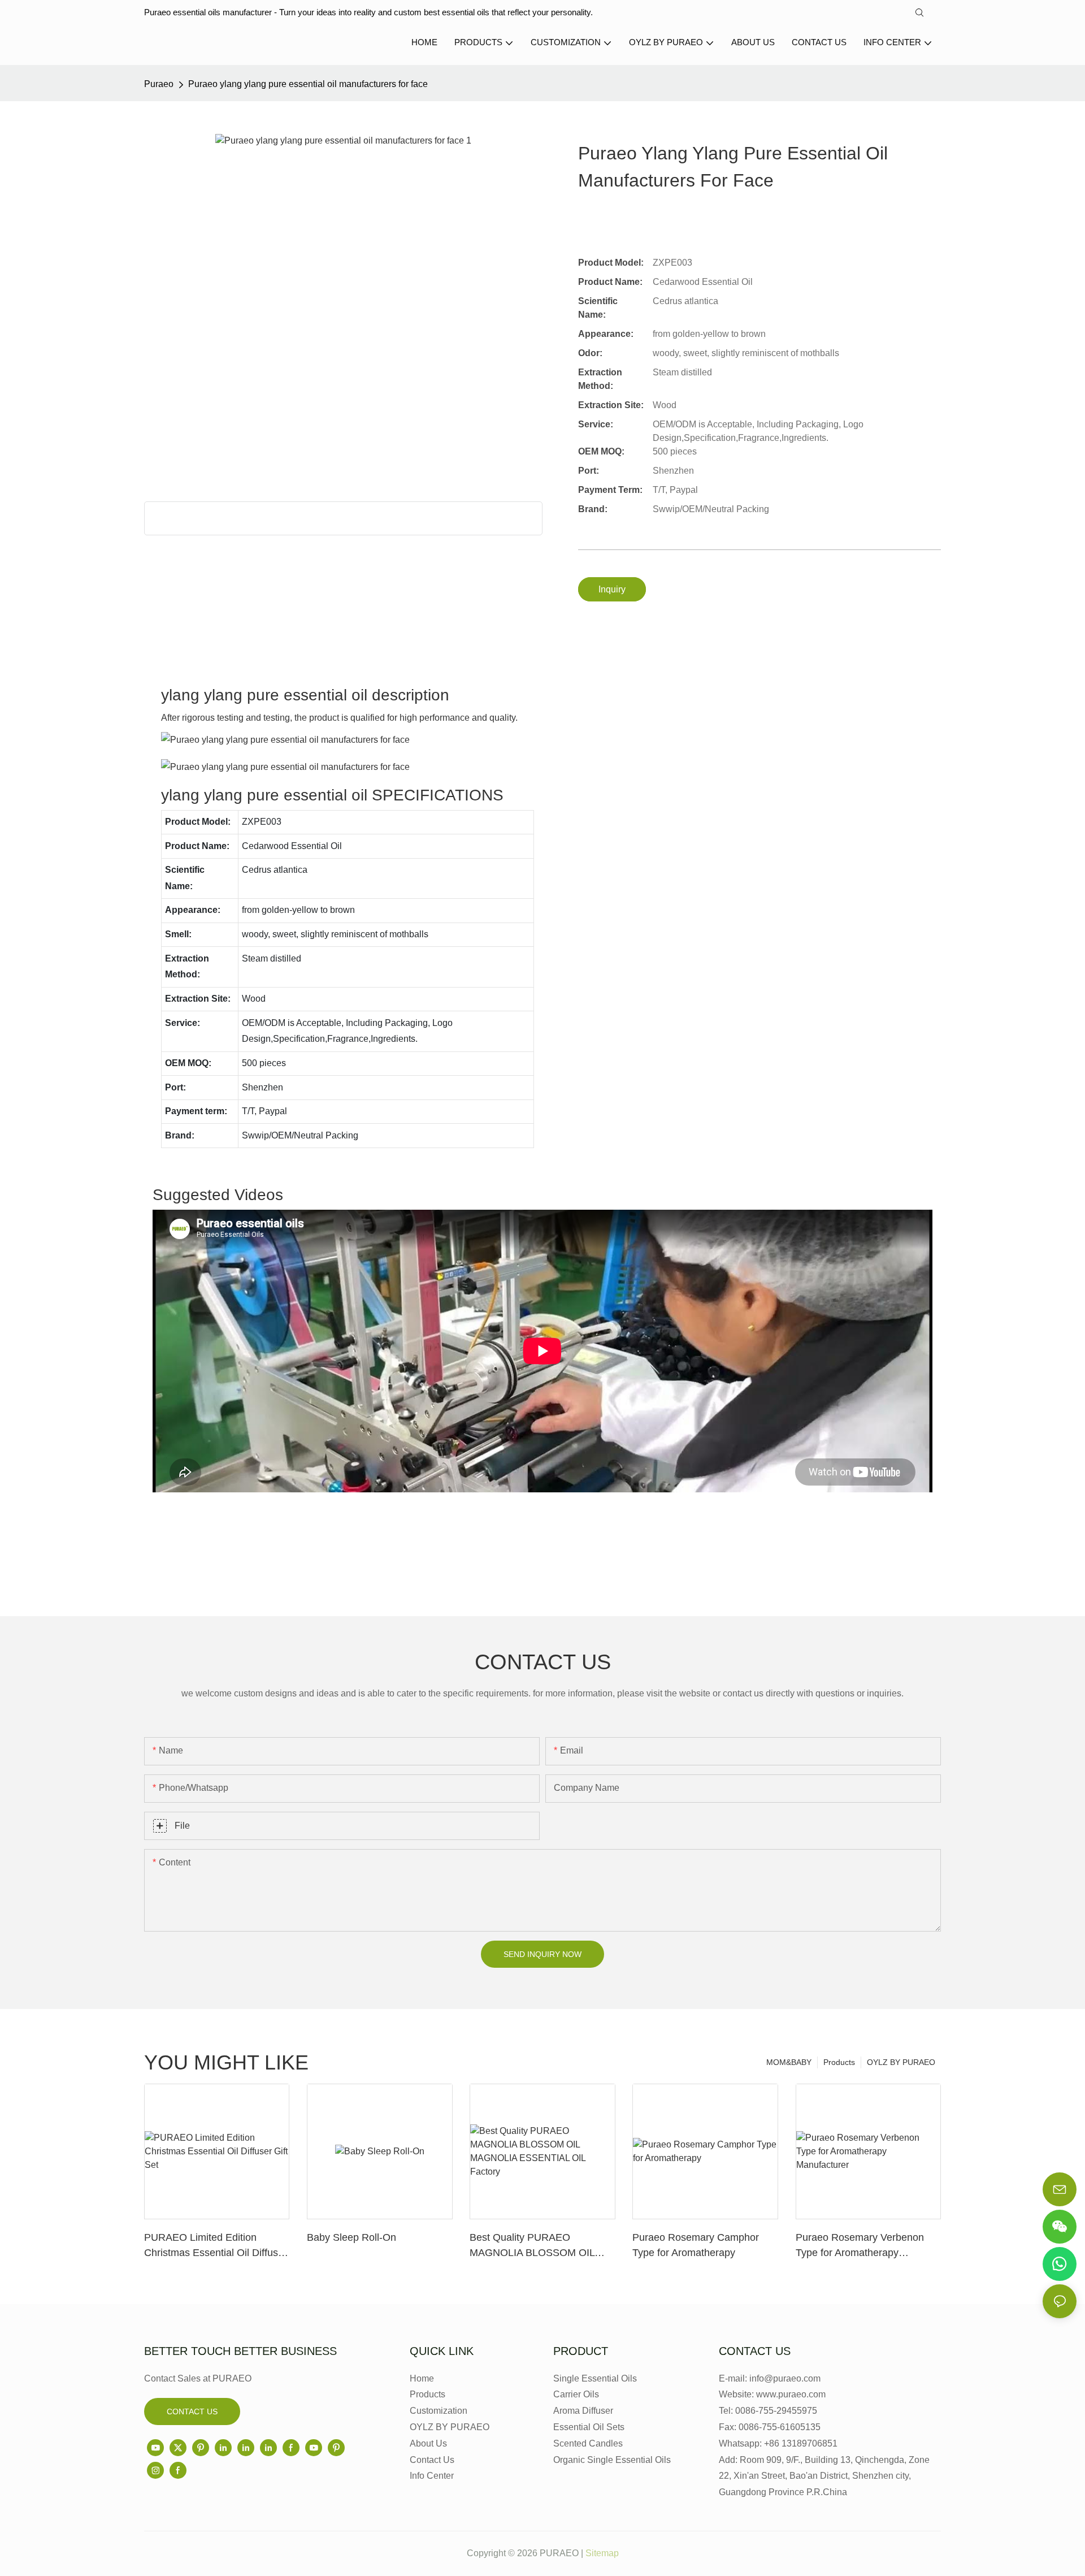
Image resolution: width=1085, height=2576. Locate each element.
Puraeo (159, 84)
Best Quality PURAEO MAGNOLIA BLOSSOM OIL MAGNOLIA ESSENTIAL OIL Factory (535, 2246)
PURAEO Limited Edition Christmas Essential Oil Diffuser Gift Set (216, 2246)
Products (839, 2062)
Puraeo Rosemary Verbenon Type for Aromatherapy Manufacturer (860, 2246)
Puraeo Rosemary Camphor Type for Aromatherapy (696, 2245)
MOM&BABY (789, 2062)
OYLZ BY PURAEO (901, 2062)
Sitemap (602, 2553)
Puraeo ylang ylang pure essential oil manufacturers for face (308, 84)
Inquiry (612, 589)
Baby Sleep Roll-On (351, 2237)
